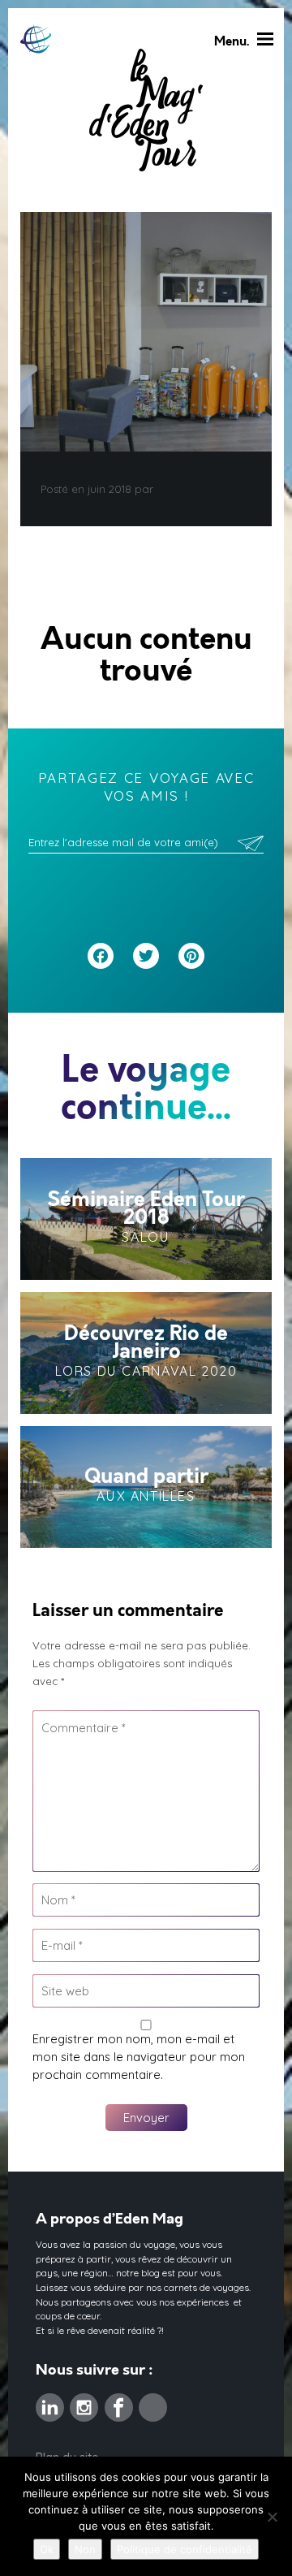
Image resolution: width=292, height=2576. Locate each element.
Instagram (84, 2402)
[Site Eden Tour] (36, 39)
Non (85, 2549)
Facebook (119, 2402)
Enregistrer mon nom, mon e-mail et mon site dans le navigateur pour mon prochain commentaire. (139, 2057)
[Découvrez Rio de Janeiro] (146, 1353)
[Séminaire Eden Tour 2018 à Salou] (146, 1219)
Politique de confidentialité (185, 2549)
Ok (47, 2549)
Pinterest (153, 2402)
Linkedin (50, 2402)
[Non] (272, 2517)
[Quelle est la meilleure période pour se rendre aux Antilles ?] (146, 1487)
